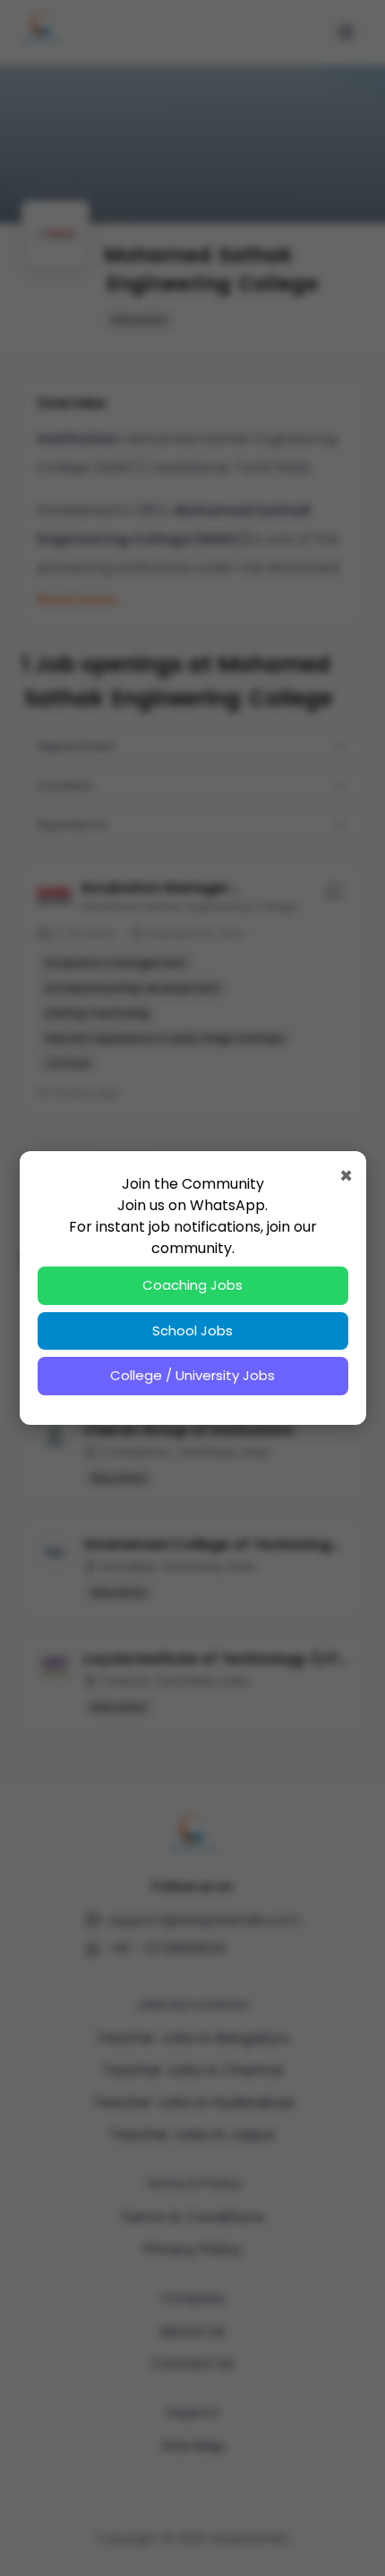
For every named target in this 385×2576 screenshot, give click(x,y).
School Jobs (192, 1330)
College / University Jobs (192, 1375)
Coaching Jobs (192, 1285)
